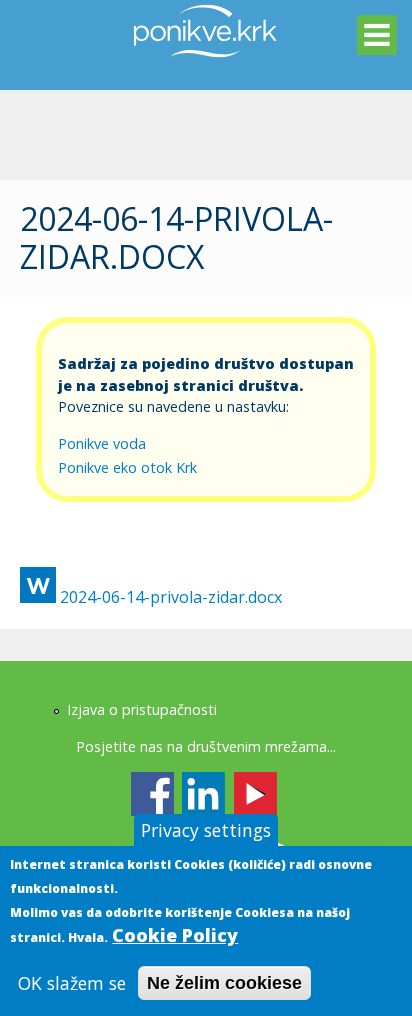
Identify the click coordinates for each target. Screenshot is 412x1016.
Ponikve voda (102, 443)
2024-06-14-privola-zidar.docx (171, 597)
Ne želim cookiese (224, 983)
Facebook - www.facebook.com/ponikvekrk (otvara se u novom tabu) (152, 793)
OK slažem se (72, 983)
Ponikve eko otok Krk (127, 467)
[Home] (206, 69)
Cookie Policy (175, 935)
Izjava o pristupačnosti (142, 709)
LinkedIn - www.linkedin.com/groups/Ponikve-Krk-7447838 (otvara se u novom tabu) (203, 793)
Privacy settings (206, 830)
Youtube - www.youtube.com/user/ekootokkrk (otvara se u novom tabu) (255, 793)
